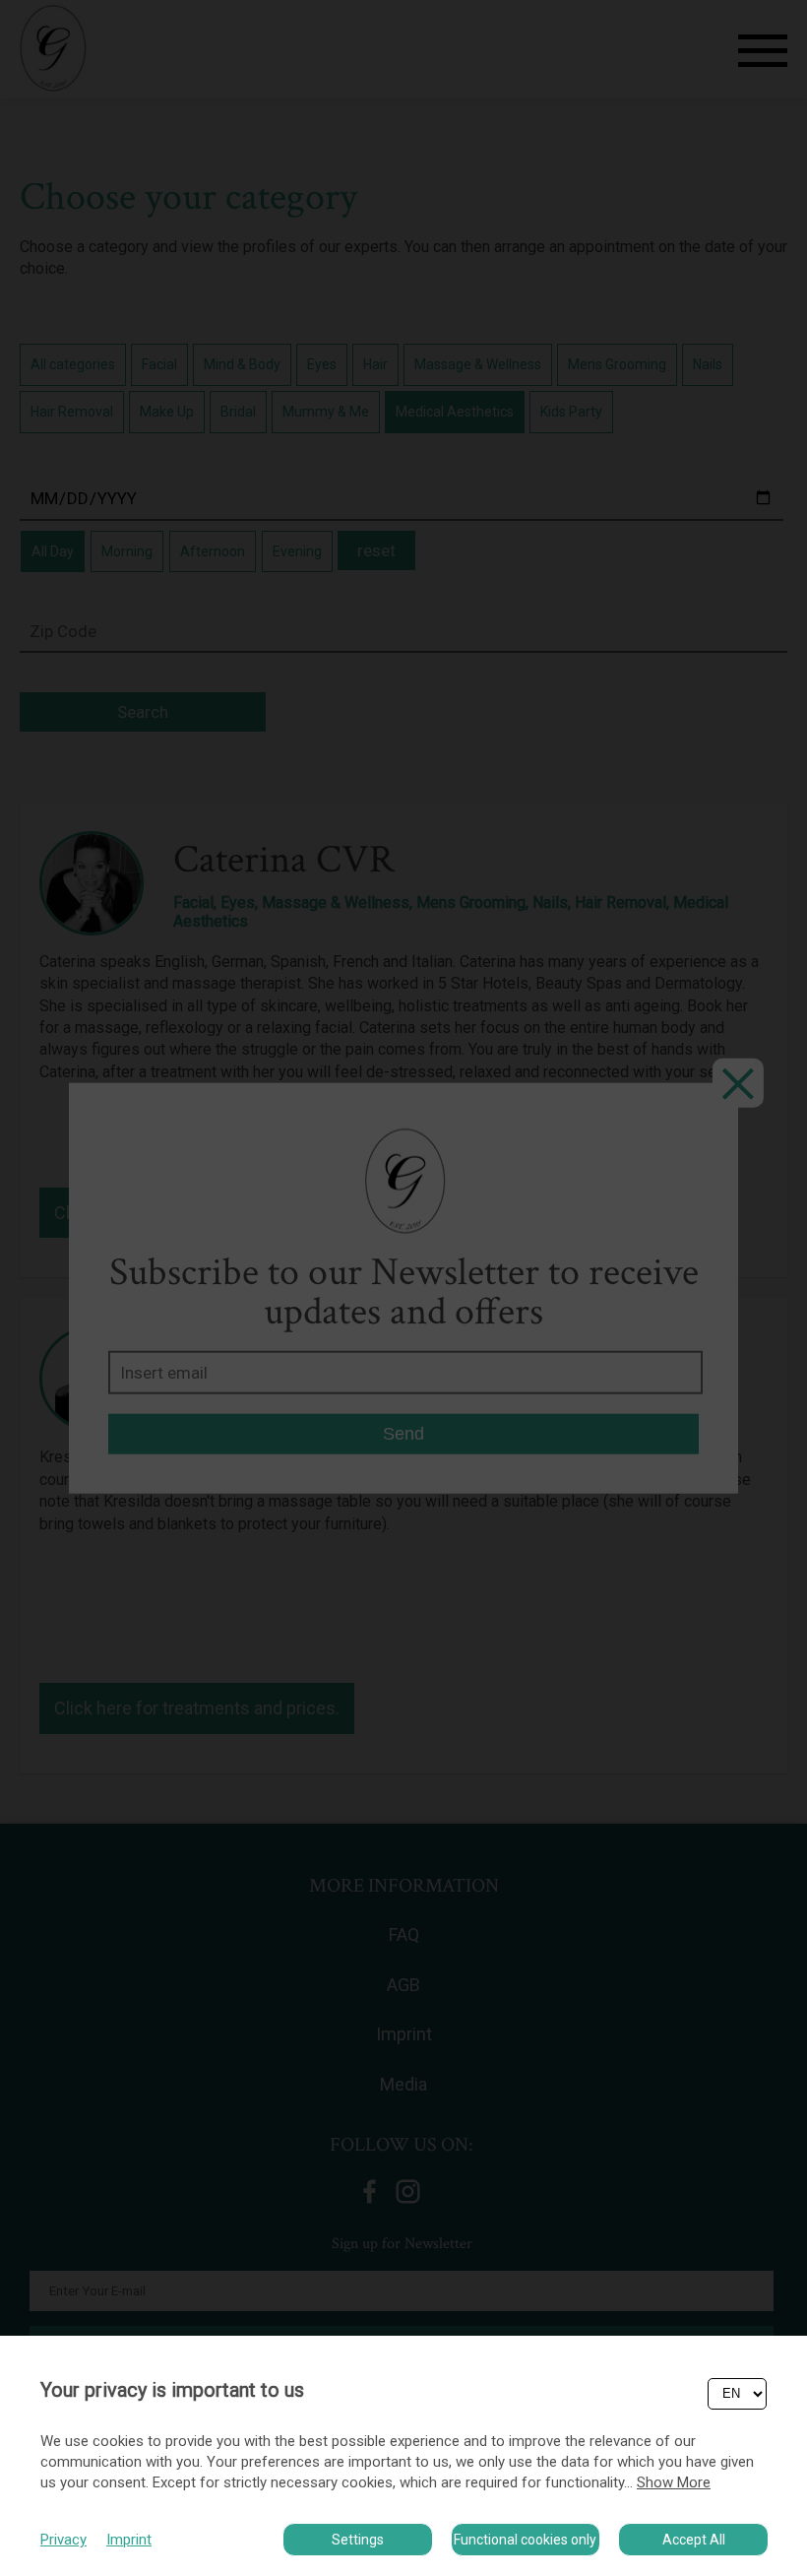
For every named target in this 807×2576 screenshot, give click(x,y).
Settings (358, 2540)
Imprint (129, 2540)
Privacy (63, 2540)
